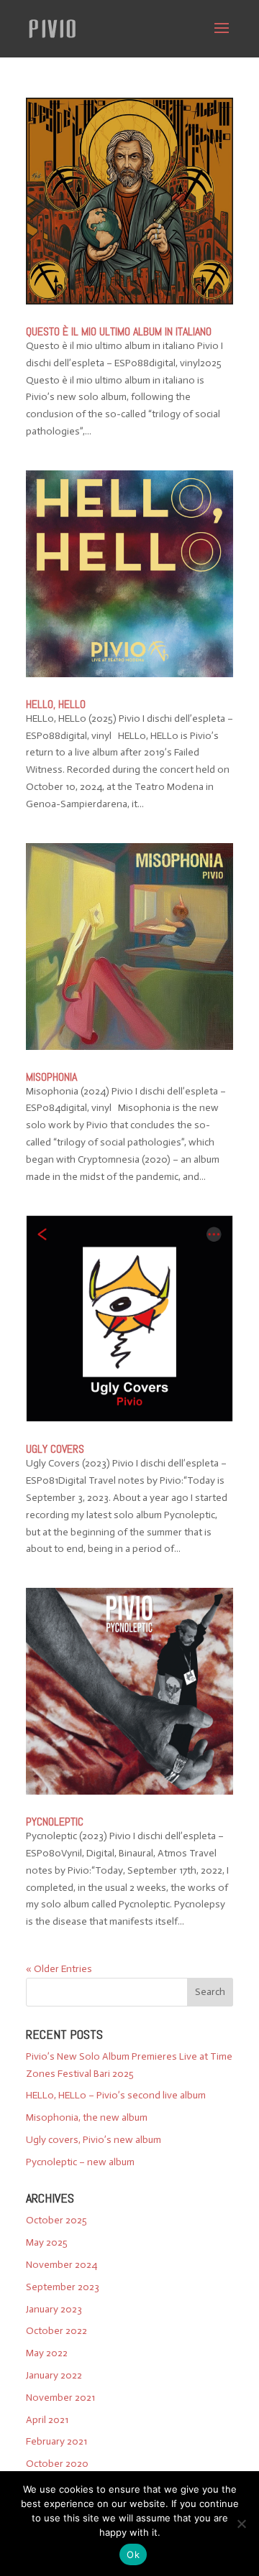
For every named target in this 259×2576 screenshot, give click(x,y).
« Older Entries (59, 1969)
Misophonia (51, 1077)
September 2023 (63, 2287)
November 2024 (62, 2265)
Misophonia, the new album (87, 2117)
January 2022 (54, 2375)
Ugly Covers (55, 1449)
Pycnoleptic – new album (80, 2162)
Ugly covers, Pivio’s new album (94, 2140)
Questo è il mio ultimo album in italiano (119, 331)
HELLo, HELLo (56, 704)
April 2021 (47, 2420)
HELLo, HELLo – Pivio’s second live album (116, 2095)
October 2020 (57, 2464)
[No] (241, 2524)
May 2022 (47, 2353)
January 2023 (54, 2309)
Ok (133, 2554)
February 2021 (56, 2441)
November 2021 (60, 2398)
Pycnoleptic (55, 1822)
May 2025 (47, 2242)
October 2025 (56, 2220)
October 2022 (56, 2331)
